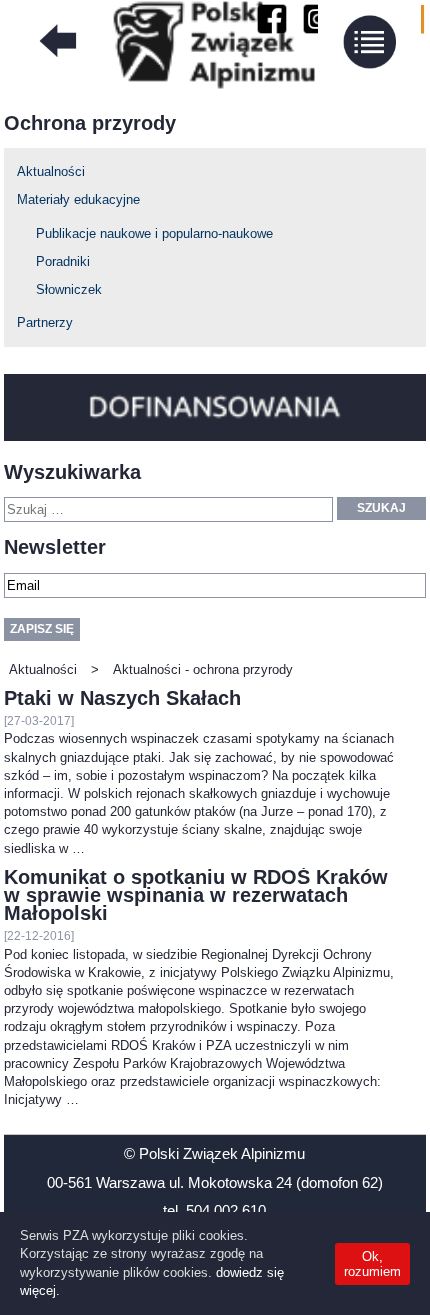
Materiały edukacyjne (78, 199)
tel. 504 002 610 (214, 1210)
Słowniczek (69, 289)
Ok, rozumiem (372, 1264)
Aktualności (51, 171)
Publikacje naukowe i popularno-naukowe (154, 233)
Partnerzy (45, 322)
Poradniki (63, 261)
